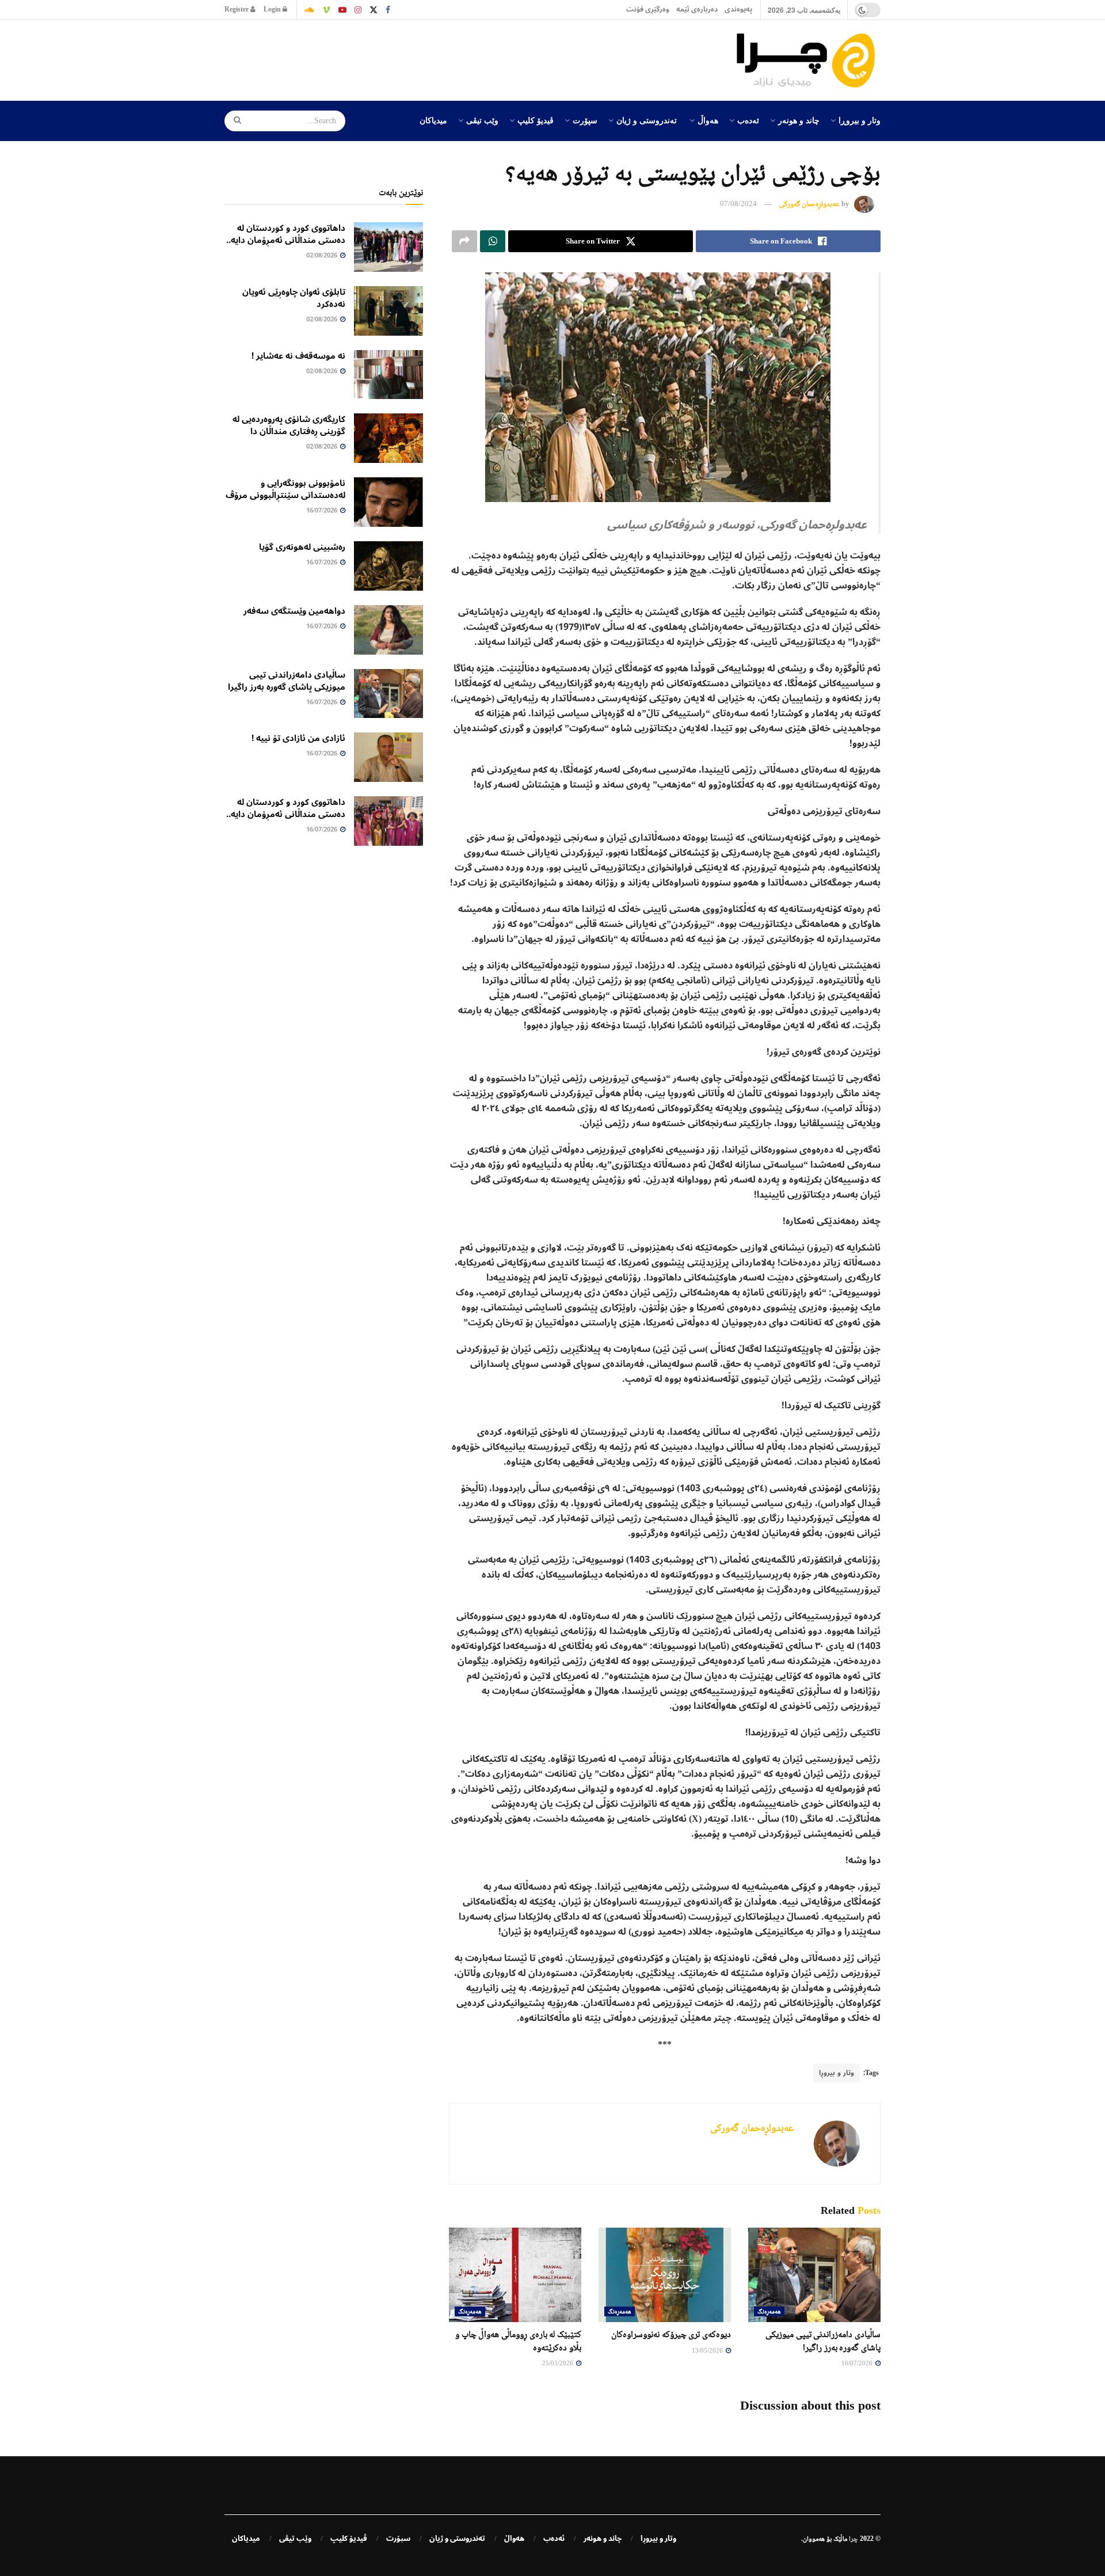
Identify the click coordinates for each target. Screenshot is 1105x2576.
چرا (853, 2539)
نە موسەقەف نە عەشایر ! (298, 356)
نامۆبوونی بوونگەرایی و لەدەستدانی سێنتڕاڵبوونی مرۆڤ (285, 489)
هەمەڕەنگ (769, 2311)
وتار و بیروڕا (860, 120)
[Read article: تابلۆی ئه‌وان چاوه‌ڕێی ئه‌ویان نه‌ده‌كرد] (388, 311)
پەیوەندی (738, 10)
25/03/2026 (559, 2363)
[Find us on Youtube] (342, 10)
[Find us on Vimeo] (326, 10)
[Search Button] (234, 121)
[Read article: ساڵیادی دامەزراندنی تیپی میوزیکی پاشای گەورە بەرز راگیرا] (814, 2275)
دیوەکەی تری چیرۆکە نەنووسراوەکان (671, 2334)
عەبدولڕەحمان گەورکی (809, 204)
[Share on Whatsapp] (493, 241)
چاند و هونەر (799, 120)
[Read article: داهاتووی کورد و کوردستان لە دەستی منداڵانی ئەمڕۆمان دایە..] (388, 247)
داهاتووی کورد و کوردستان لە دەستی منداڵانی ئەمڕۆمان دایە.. (286, 234)
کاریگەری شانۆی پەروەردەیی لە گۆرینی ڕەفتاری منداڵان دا (289, 425)
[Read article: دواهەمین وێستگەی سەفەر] (388, 630)
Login (273, 10)
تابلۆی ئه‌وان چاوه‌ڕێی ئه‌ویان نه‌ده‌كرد (294, 298)
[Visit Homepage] (809, 60)
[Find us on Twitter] (374, 10)
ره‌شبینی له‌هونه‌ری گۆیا (302, 547)
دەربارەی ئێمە (697, 10)
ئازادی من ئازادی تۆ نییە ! (298, 738)
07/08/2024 (738, 204)
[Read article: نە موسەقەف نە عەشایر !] (388, 375)
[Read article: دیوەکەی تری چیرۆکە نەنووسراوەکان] (665, 2275)
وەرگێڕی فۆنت (648, 10)
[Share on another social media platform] (464, 241)
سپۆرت (585, 120)
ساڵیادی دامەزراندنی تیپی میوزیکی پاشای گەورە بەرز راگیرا (287, 681)
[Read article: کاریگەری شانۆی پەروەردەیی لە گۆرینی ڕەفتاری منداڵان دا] (388, 438)
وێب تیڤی (482, 120)
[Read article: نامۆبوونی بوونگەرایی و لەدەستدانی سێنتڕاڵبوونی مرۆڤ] (388, 502)
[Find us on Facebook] (388, 10)
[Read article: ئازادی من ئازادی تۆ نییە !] (388, 757)
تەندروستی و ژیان (647, 120)
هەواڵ (708, 120)
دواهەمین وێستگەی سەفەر (294, 611)
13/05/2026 (708, 2350)
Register (237, 10)
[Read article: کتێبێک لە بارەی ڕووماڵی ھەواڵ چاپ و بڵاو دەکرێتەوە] (515, 2275)
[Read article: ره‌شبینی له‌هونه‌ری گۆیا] (388, 566)
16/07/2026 (858, 2363)
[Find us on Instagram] (358, 10)
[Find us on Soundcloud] (309, 10)
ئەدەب (748, 120)
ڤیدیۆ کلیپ (536, 120)
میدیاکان (433, 120)
